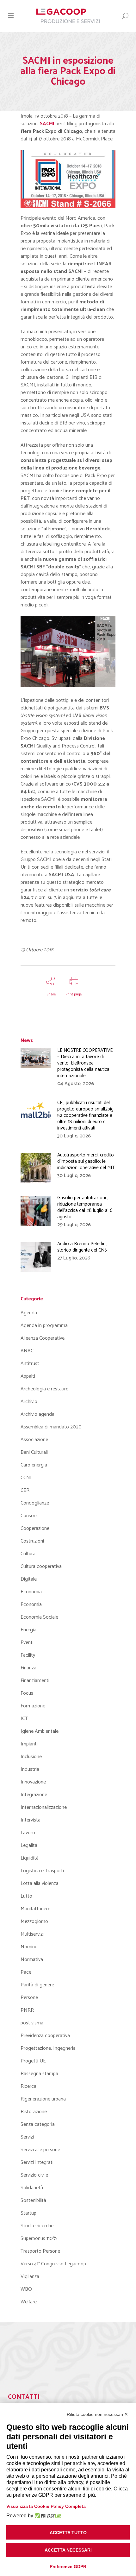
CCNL (27, 1478)
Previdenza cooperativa (45, 2036)
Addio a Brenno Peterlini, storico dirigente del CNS (82, 1247)
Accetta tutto (68, 2533)
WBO (26, 2289)
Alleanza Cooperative (43, 1338)
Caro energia (34, 1465)
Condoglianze (35, 1503)
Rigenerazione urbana (43, 2099)
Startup (28, 2213)
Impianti (29, 1744)
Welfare (29, 2302)
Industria (30, 1769)
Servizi (27, 2137)
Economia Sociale (39, 1617)
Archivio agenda (37, 1414)
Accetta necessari (68, 2550)
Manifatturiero (36, 1909)
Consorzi (30, 1516)
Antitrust (30, 1364)
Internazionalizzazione (44, 1807)
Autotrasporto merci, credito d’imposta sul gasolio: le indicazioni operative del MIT (86, 1161)
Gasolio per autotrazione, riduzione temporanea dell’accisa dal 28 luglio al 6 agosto (85, 1207)
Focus (27, 1693)
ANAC (27, 1351)
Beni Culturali (34, 1452)
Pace (26, 1972)
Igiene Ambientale (40, 1731)
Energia (28, 1630)
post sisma (32, 2023)
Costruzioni (32, 1541)
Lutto (26, 1896)
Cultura (28, 1554)
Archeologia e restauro (45, 1389)
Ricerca (28, 2086)
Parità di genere (37, 1985)
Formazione (33, 1706)
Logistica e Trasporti (42, 1871)
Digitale (29, 1579)
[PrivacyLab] (47, 2516)
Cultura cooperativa (41, 1566)
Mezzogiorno (34, 1922)
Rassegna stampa (39, 2074)
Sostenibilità (33, 2201)
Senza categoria (38, 2124)
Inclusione (31, 1757)
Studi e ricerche (37, 2226)
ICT (24, 1719)
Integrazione (34, 1795)
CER (25, 1490)
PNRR (27, 2010)
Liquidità (30, 1858)
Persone (29, 1998)
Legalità (29, 1845)
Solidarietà (32, 2188)
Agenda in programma (44, 1326)
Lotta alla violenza (40, 1883)
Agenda (29, 1313)
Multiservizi (32, 1934)
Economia (31, 1592)
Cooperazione (35, 1528)
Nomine (29, 1947)
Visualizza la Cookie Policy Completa (46, 2506)
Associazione (34, 1440)
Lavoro (28, 1833)
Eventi (27, 1643)
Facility (28, 1655)
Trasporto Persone (40, 2251)
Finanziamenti (35, 1681)
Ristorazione (34, 2112)
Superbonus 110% (39, 2239)
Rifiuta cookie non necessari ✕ (97, 2414)
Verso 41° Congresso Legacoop (53, 2264)
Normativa (32, 1960)
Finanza (28, 1668)
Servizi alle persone (40, 2150)
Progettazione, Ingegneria (48, 2048)
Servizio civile (34, 2175)
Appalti (28, 1376)
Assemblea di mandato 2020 (51, 1427)
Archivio (29, 1402)
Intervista (31, 1820)
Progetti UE (33, 2061)
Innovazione (33, 1782)
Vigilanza (30, 2277)
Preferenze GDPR (68, 2566)
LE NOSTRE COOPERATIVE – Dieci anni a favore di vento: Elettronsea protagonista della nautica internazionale (85, 1063)
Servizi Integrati (37, 2162)
